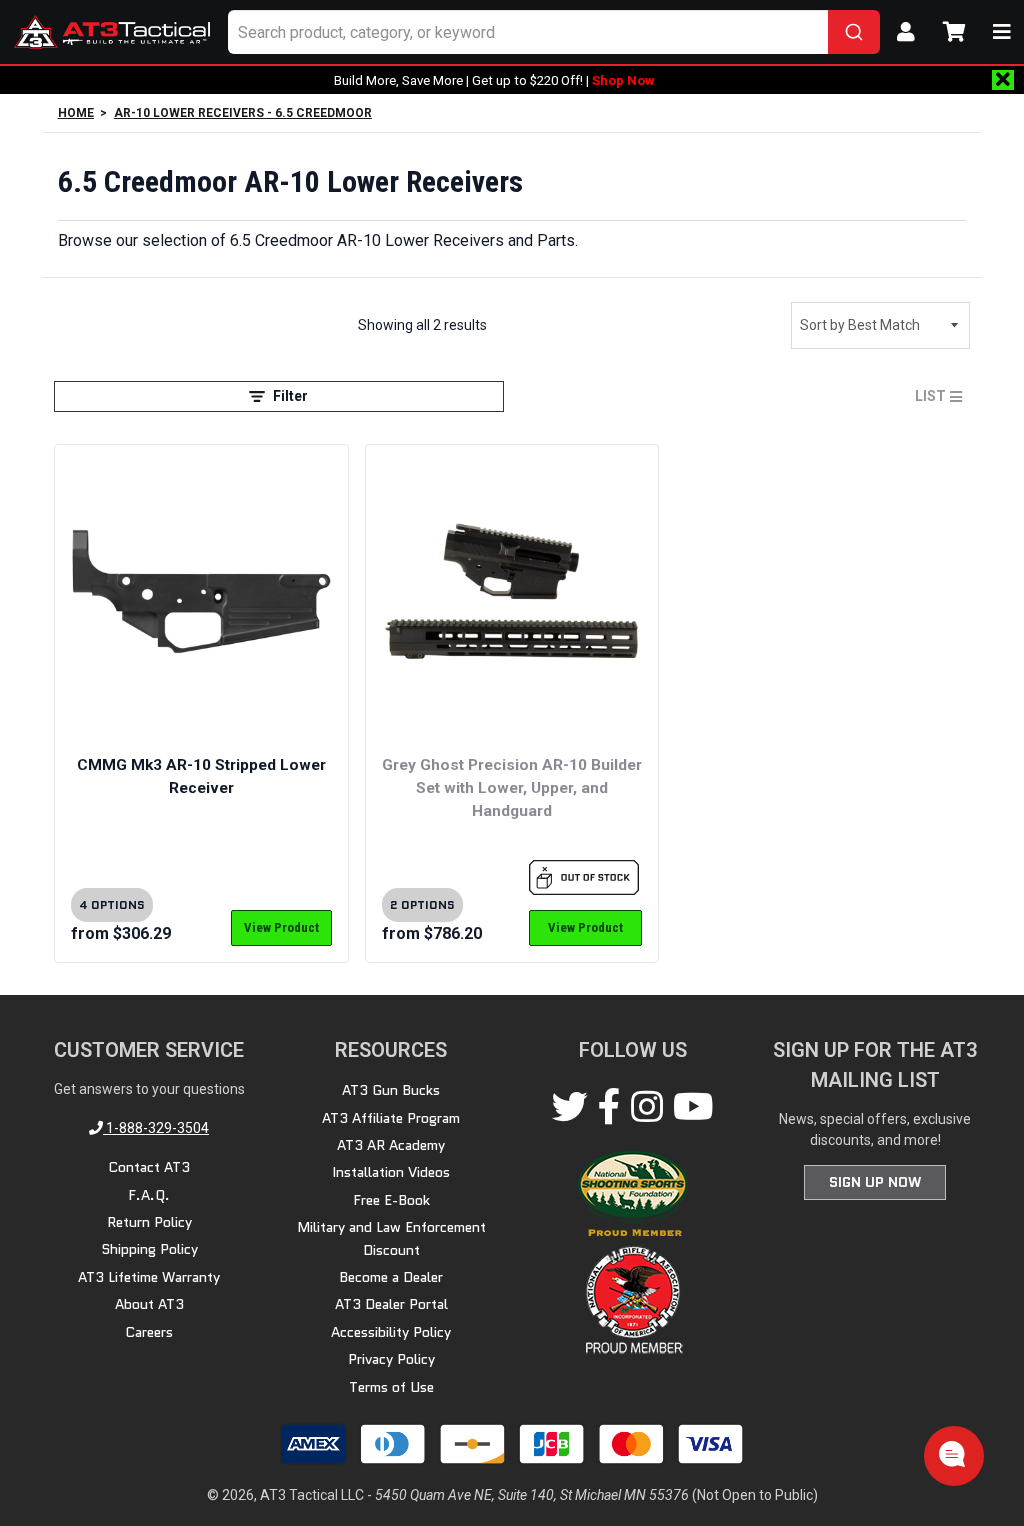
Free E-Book (391, 1200)
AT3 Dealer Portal (391, 1304)
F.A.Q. (149, 1195)
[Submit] (854, 32)
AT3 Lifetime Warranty (149, 1277)
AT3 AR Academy (391, 1145)
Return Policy (149, 1222)
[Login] (906, 32)
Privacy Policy (391, 1359)
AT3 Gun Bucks (391, 1090)
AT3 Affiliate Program (391, 1118)
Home (76, 113)
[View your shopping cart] (954, 32)
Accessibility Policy (391, 1332)
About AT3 (149, 1304)
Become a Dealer (391, 1277)
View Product (281, 927)
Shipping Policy (149, 1249)
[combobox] (554, 32)
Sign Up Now (875, 1182)
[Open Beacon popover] (952, 1454)
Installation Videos (391, 1172)
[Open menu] (1002, 32)
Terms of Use (391, 1387)
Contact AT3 (149, 1167)
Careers (149, 1332)
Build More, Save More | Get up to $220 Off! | (494, 80)
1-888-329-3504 (156, 1128)
